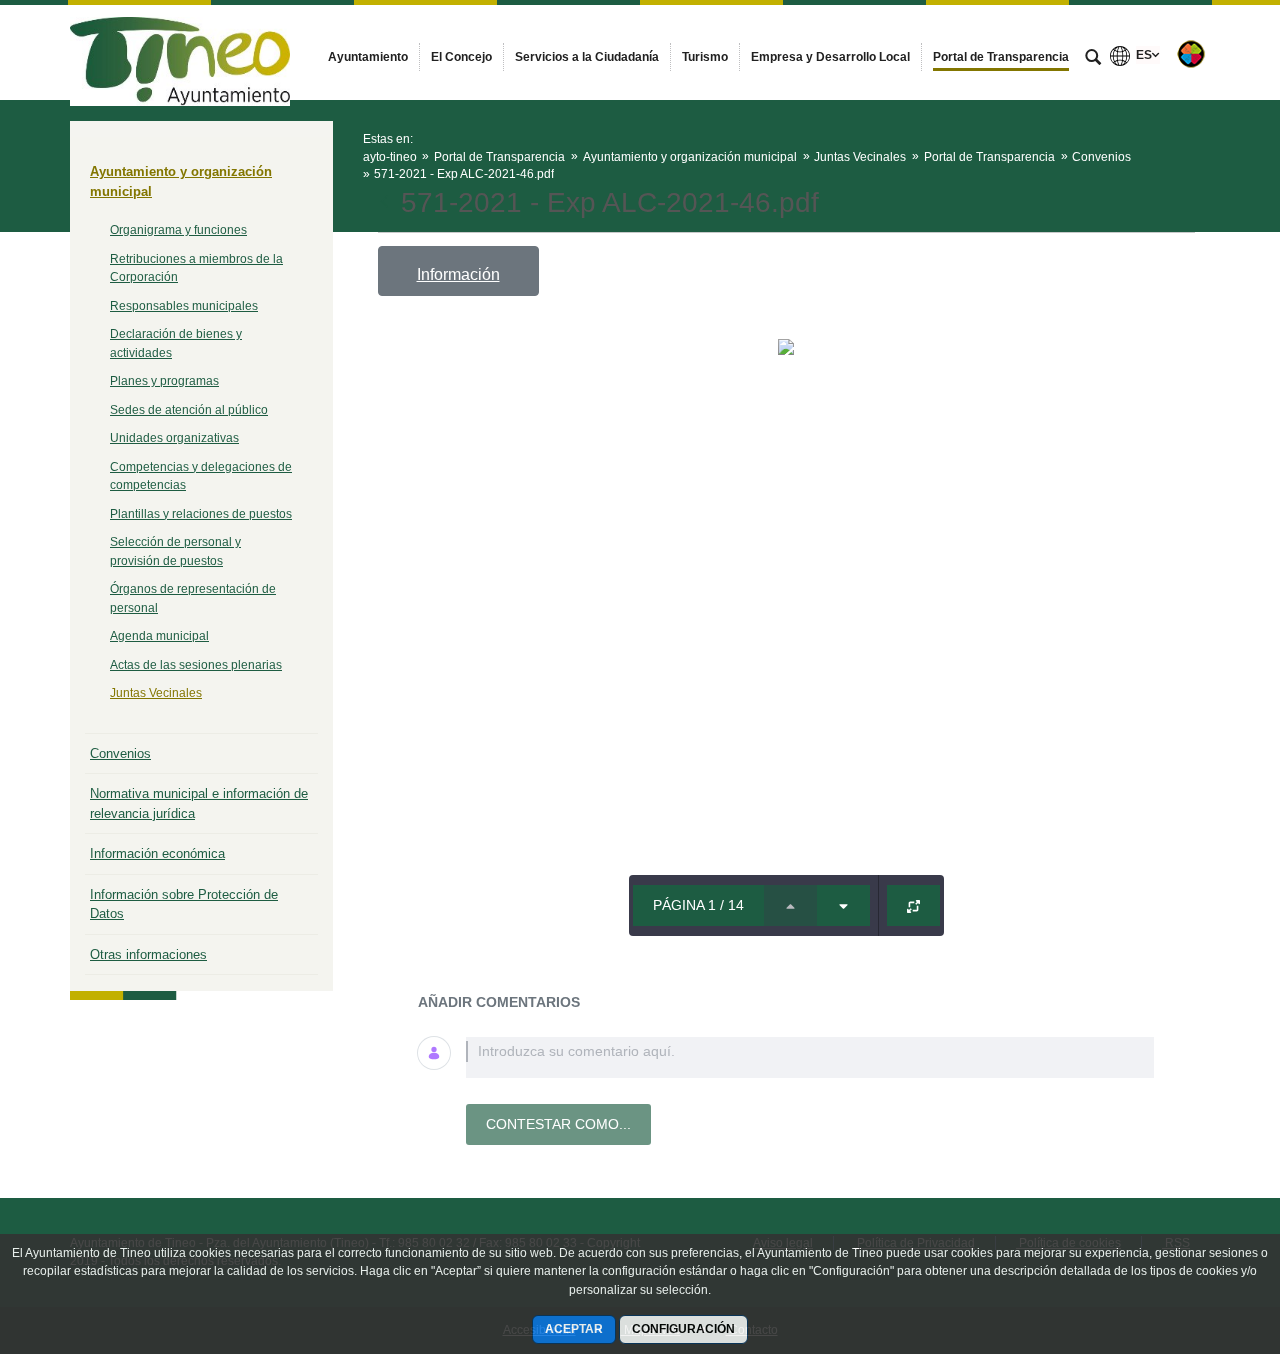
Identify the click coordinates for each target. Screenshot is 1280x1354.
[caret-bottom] (843, 905)
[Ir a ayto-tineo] (180, 52)
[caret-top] (790, 905)
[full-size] (913, 905)
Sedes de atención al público (189, 410)
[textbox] (810, 1057)
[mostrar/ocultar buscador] (1093, 59)
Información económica (157, 853)
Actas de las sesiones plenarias (196, 665)
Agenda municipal (159, 636)
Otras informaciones (148, 954)
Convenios (120, 753)
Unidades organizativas (174, 438)
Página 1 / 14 (698, 905)
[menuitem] (368, 57)
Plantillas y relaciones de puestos (201, 514)
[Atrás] (386, 203)
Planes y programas (164, 381)
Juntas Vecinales (156, 693)
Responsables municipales (184, 306)
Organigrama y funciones (178, 230)
